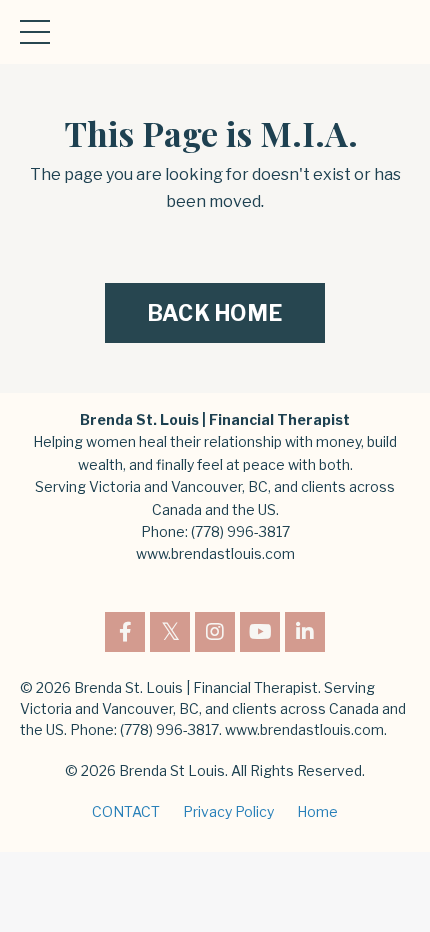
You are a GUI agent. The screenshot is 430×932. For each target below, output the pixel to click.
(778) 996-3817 (240, 531)
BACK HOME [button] (215, 313)
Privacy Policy (228, 811)
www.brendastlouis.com (215, 553)
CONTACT (126, 811)
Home (317, 811)
